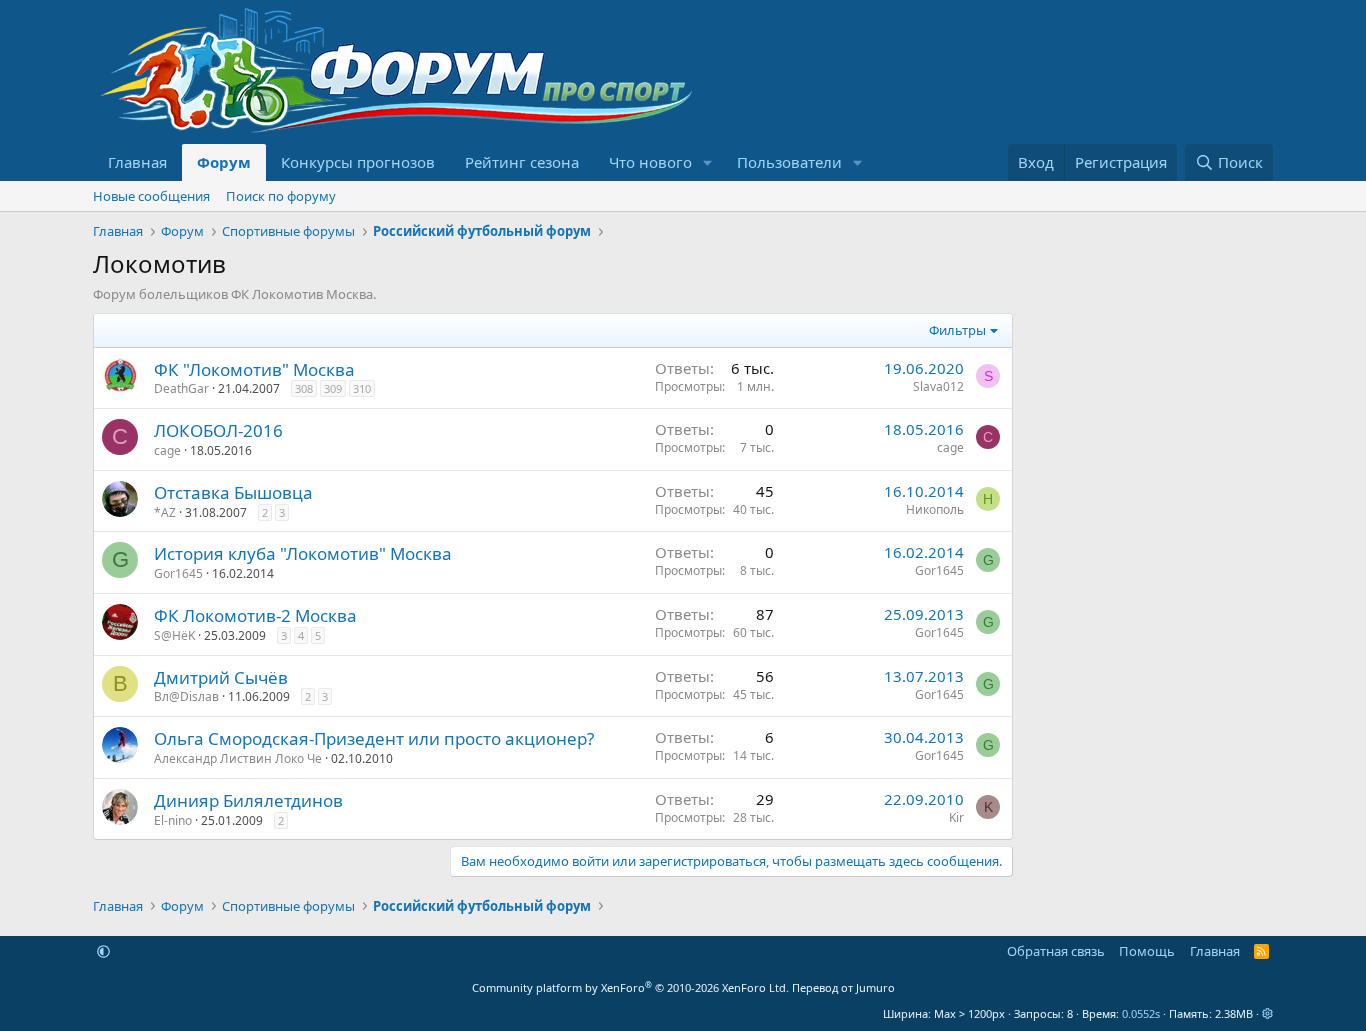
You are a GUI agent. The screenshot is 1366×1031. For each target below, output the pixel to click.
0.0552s (1141, 1013)
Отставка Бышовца (233, 492)
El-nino (173, 820)
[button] (708, 162)
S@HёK (174, 635)
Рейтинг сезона (522, 162)
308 (304, 388)
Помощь (1147, 951)
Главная (137, 162)
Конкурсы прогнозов (358, 162)
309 (333, 388)
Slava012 (938, 386)
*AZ (165, 512)
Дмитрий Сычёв (221, 677)
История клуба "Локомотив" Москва (303, 553)
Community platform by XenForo (630, 987)
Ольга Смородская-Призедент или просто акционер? (374, 738)
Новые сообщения (151, 196)
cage (167, 450)
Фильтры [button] (957, 330)
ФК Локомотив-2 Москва (255, 615)
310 (362, 388)
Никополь (935, 509)
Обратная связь (1056, 951)
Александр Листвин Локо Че (238, 758)
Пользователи (789, 162)
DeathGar (181, 388)
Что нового (650, 162)
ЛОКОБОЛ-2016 (218, 430)
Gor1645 (178, 573)
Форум (224, 162)
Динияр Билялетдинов (248, 800)
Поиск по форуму (281, 196)
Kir (956, 817)
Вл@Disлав (186, 696)
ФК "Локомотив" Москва (254, 369)
